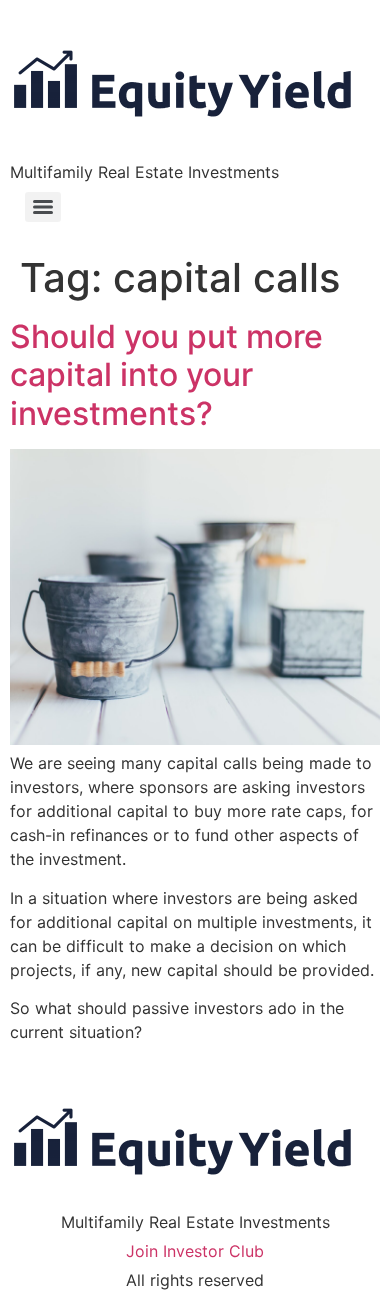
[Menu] (43, 207)
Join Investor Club (195, 1251)
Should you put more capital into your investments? (166, 375)
